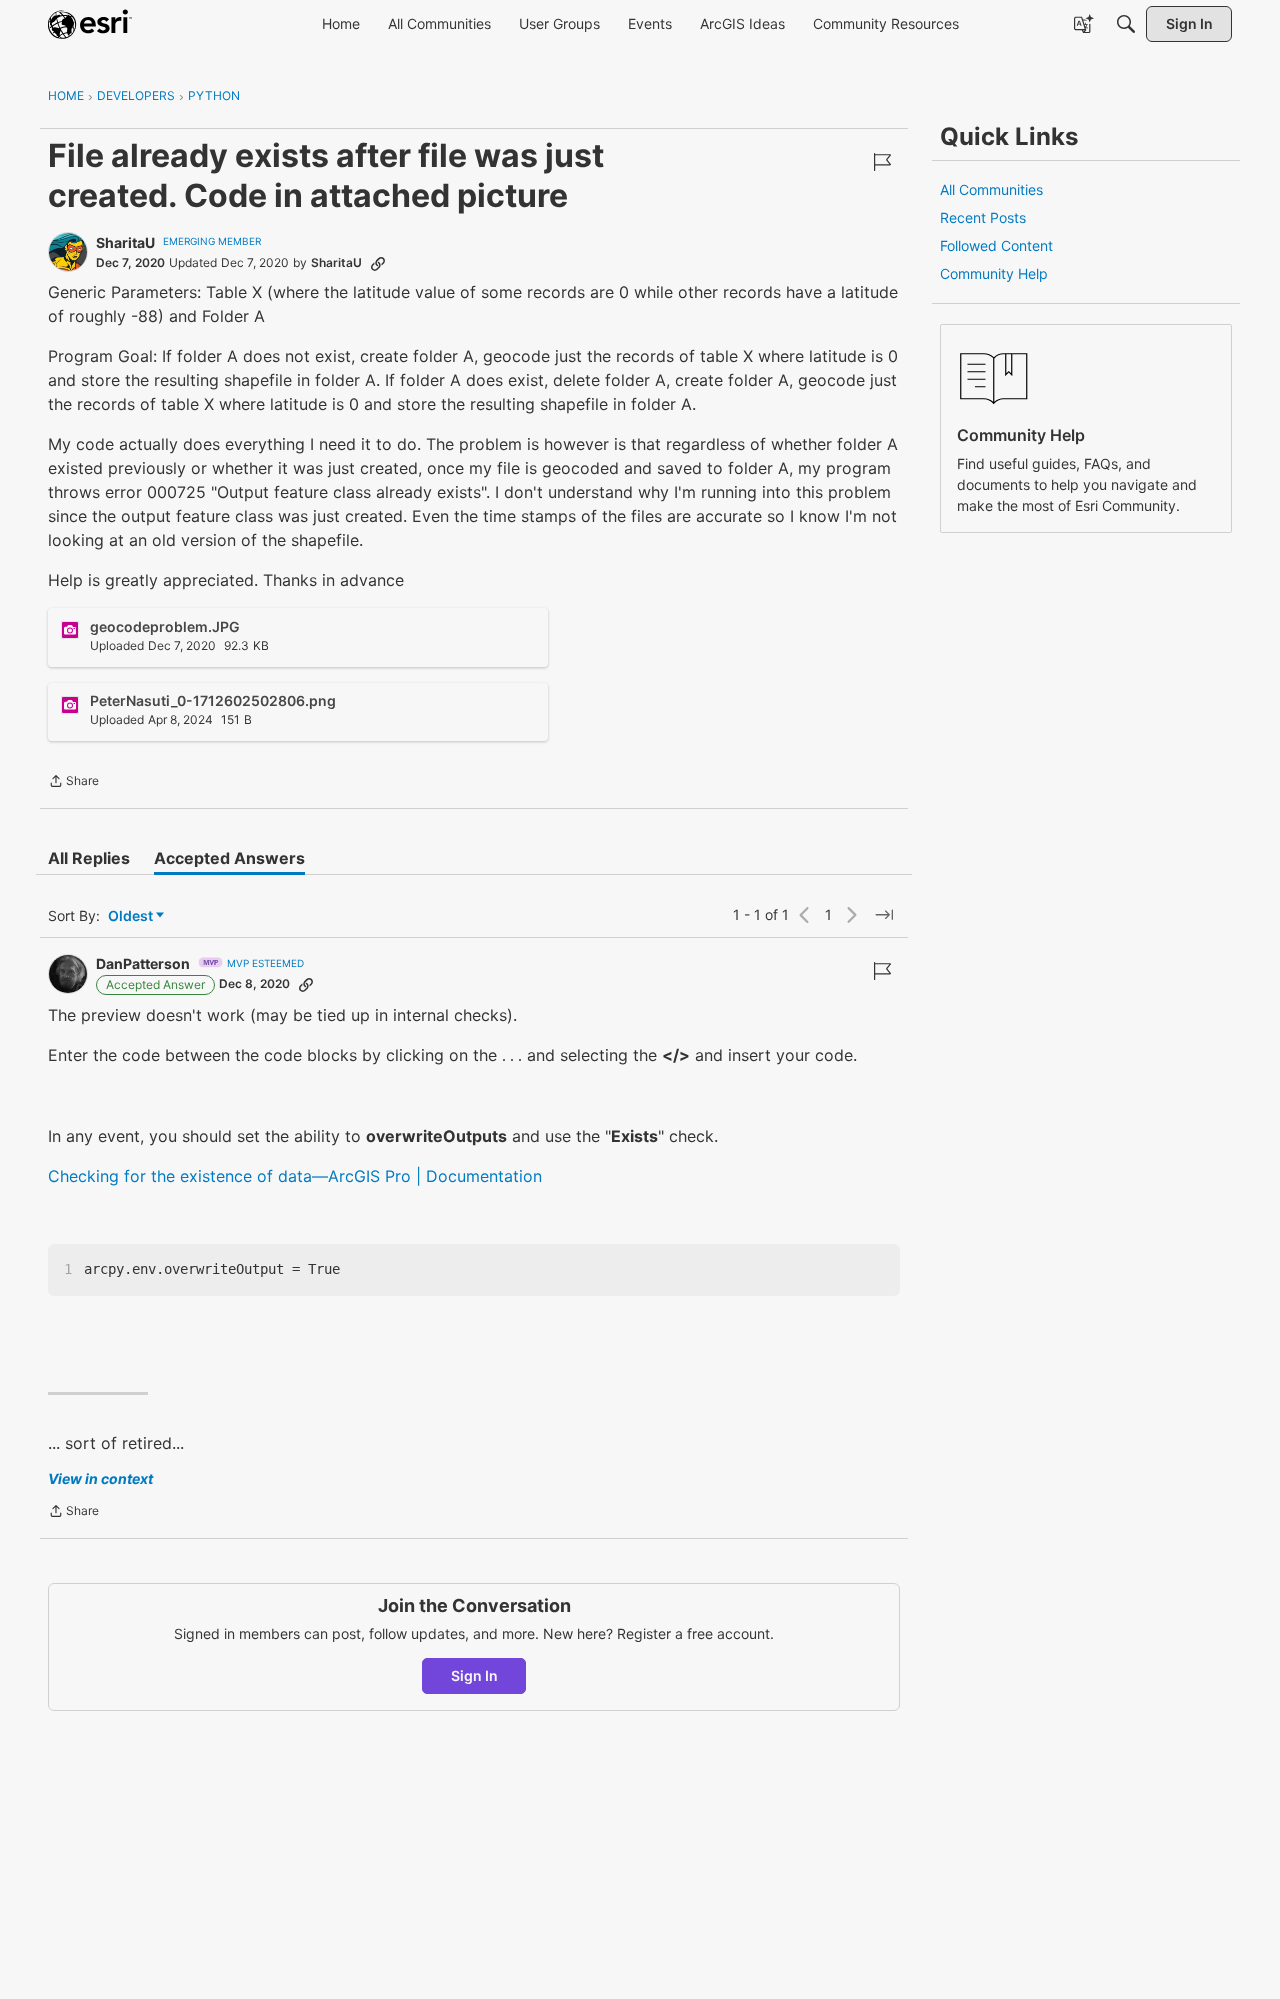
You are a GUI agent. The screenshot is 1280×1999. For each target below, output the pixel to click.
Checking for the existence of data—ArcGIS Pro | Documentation (295, 1176)
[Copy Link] (378, 263)
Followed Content (996, 245)
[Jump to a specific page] (884, 915)
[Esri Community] (90, 24)
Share (73, 783)
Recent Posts (983, 217)
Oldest (132, 916)
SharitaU (125, 242)
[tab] (89, 858)
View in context (100, 1478)
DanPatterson (143, 963)
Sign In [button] (474, 1675)
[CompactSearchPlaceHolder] (1126, 24)
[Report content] (882, 162)
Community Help (994, 273)
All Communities (991, 189)
